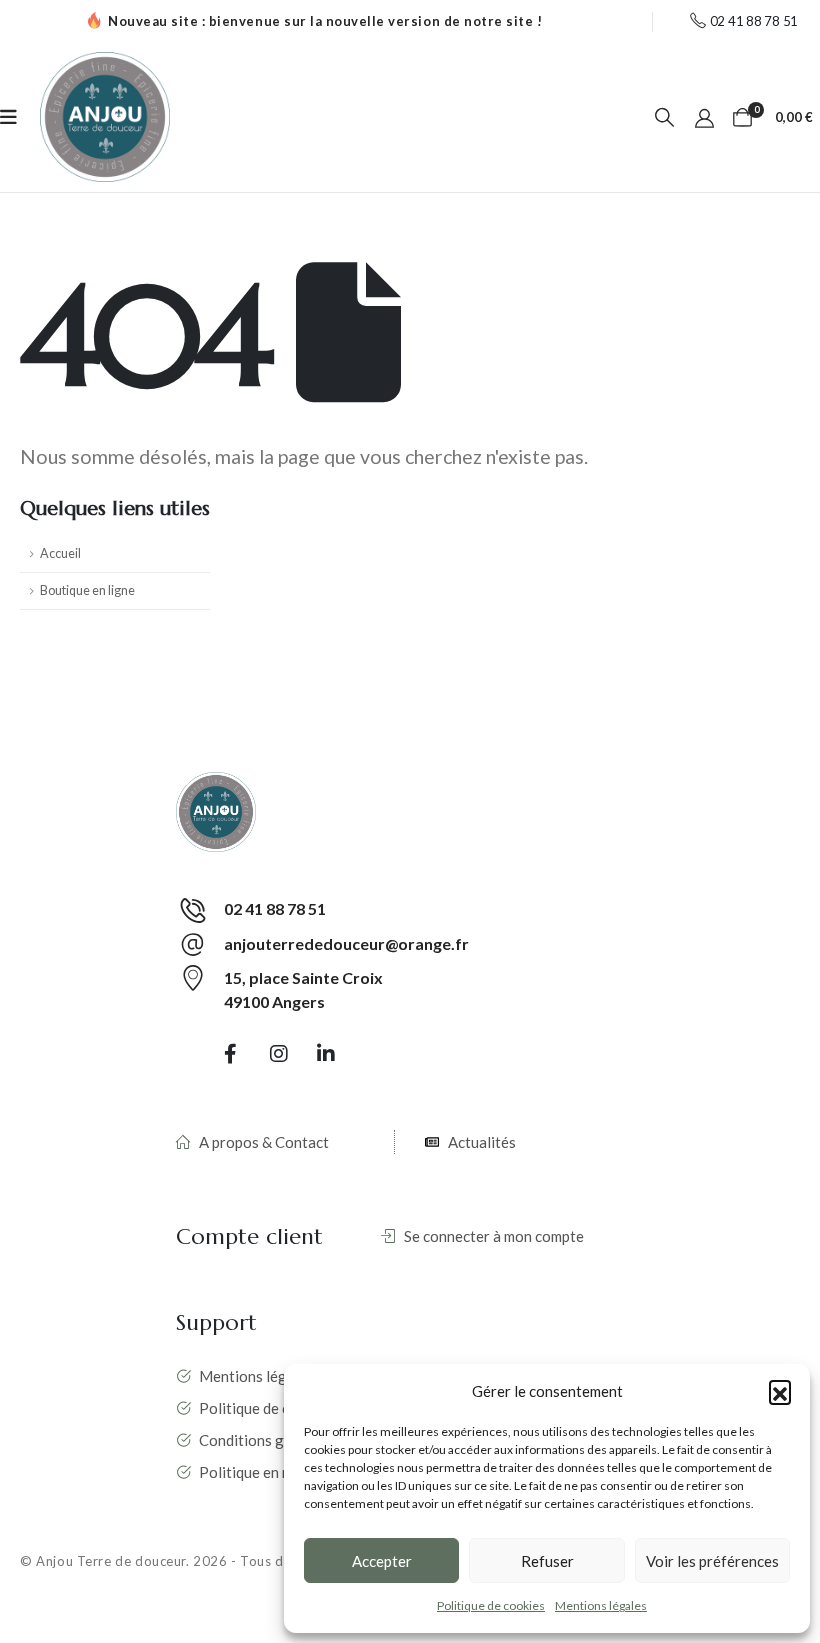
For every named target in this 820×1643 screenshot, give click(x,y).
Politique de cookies (491, 1605)
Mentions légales (601, 1605)
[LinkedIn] (326, 1053)
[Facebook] (231, 1053)
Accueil (60, 553)
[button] (780, 1391)
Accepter (382, 1561)
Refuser (547, 1561)
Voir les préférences (712, 1561)
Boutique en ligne (87, 590)
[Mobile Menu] (8, 117)
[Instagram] (279, 1053)
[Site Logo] (105, 117)
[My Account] (704, 117)
